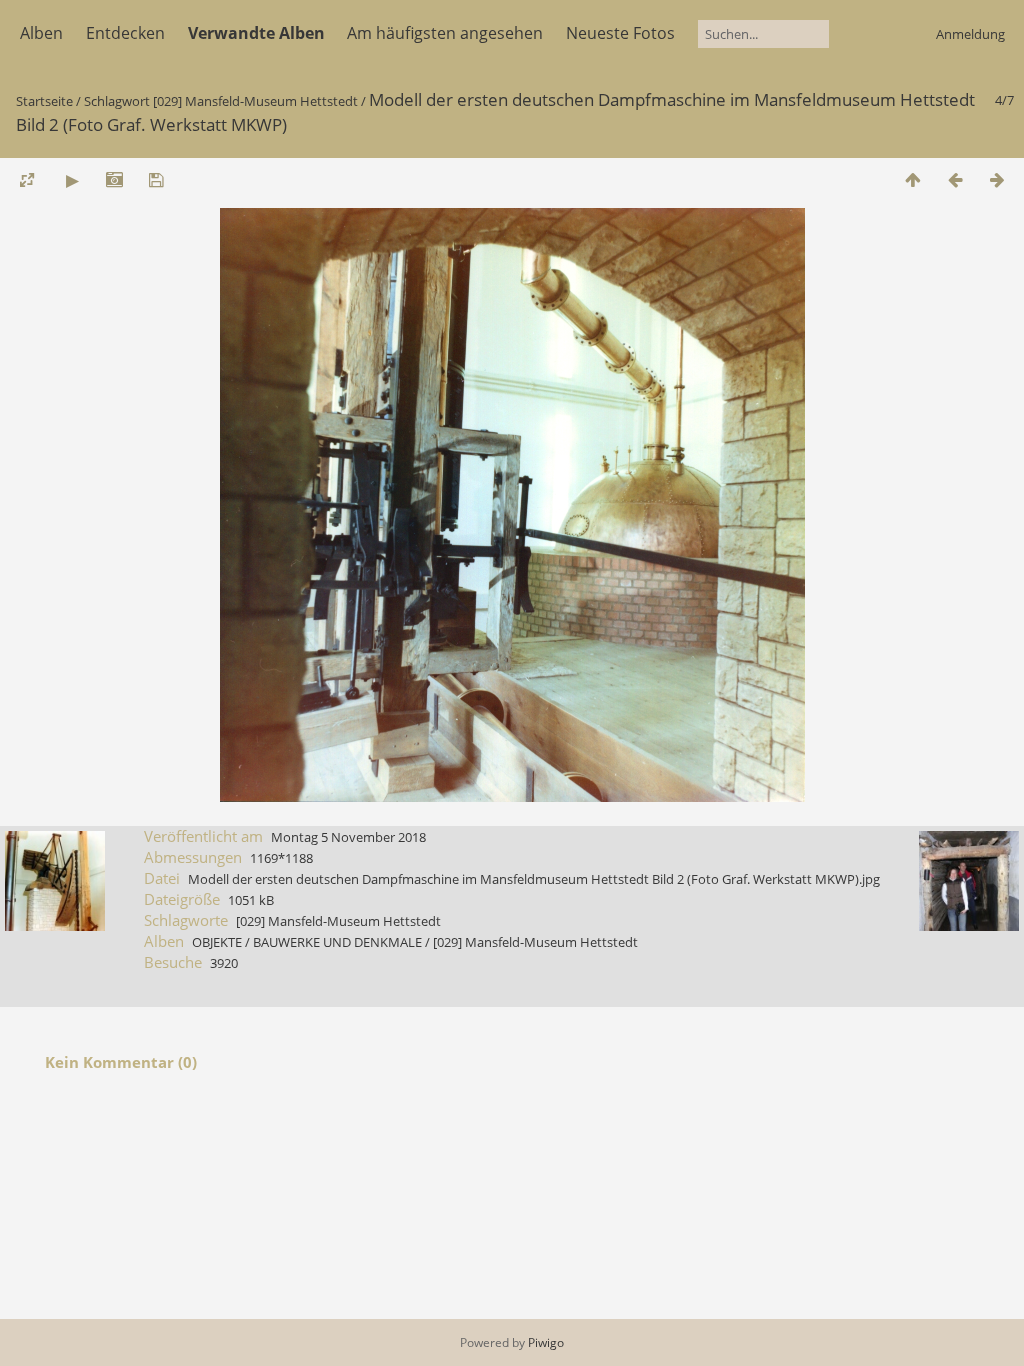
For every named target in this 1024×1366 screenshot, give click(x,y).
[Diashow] (72, 179)
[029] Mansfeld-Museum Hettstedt (255, 101)
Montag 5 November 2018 (348, 837)
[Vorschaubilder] (913, 179)
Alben (41, 33)
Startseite (44, 101)
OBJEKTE (217, 942)
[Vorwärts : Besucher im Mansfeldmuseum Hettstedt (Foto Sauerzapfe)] (997, 179)
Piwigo (546, 1342)
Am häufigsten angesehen (445, 33)
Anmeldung (970, 34)
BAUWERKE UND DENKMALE (337, 942)
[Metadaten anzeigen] (114, 179)
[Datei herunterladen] (156, 179)
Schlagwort (117, 101)
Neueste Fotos (620, 33)
